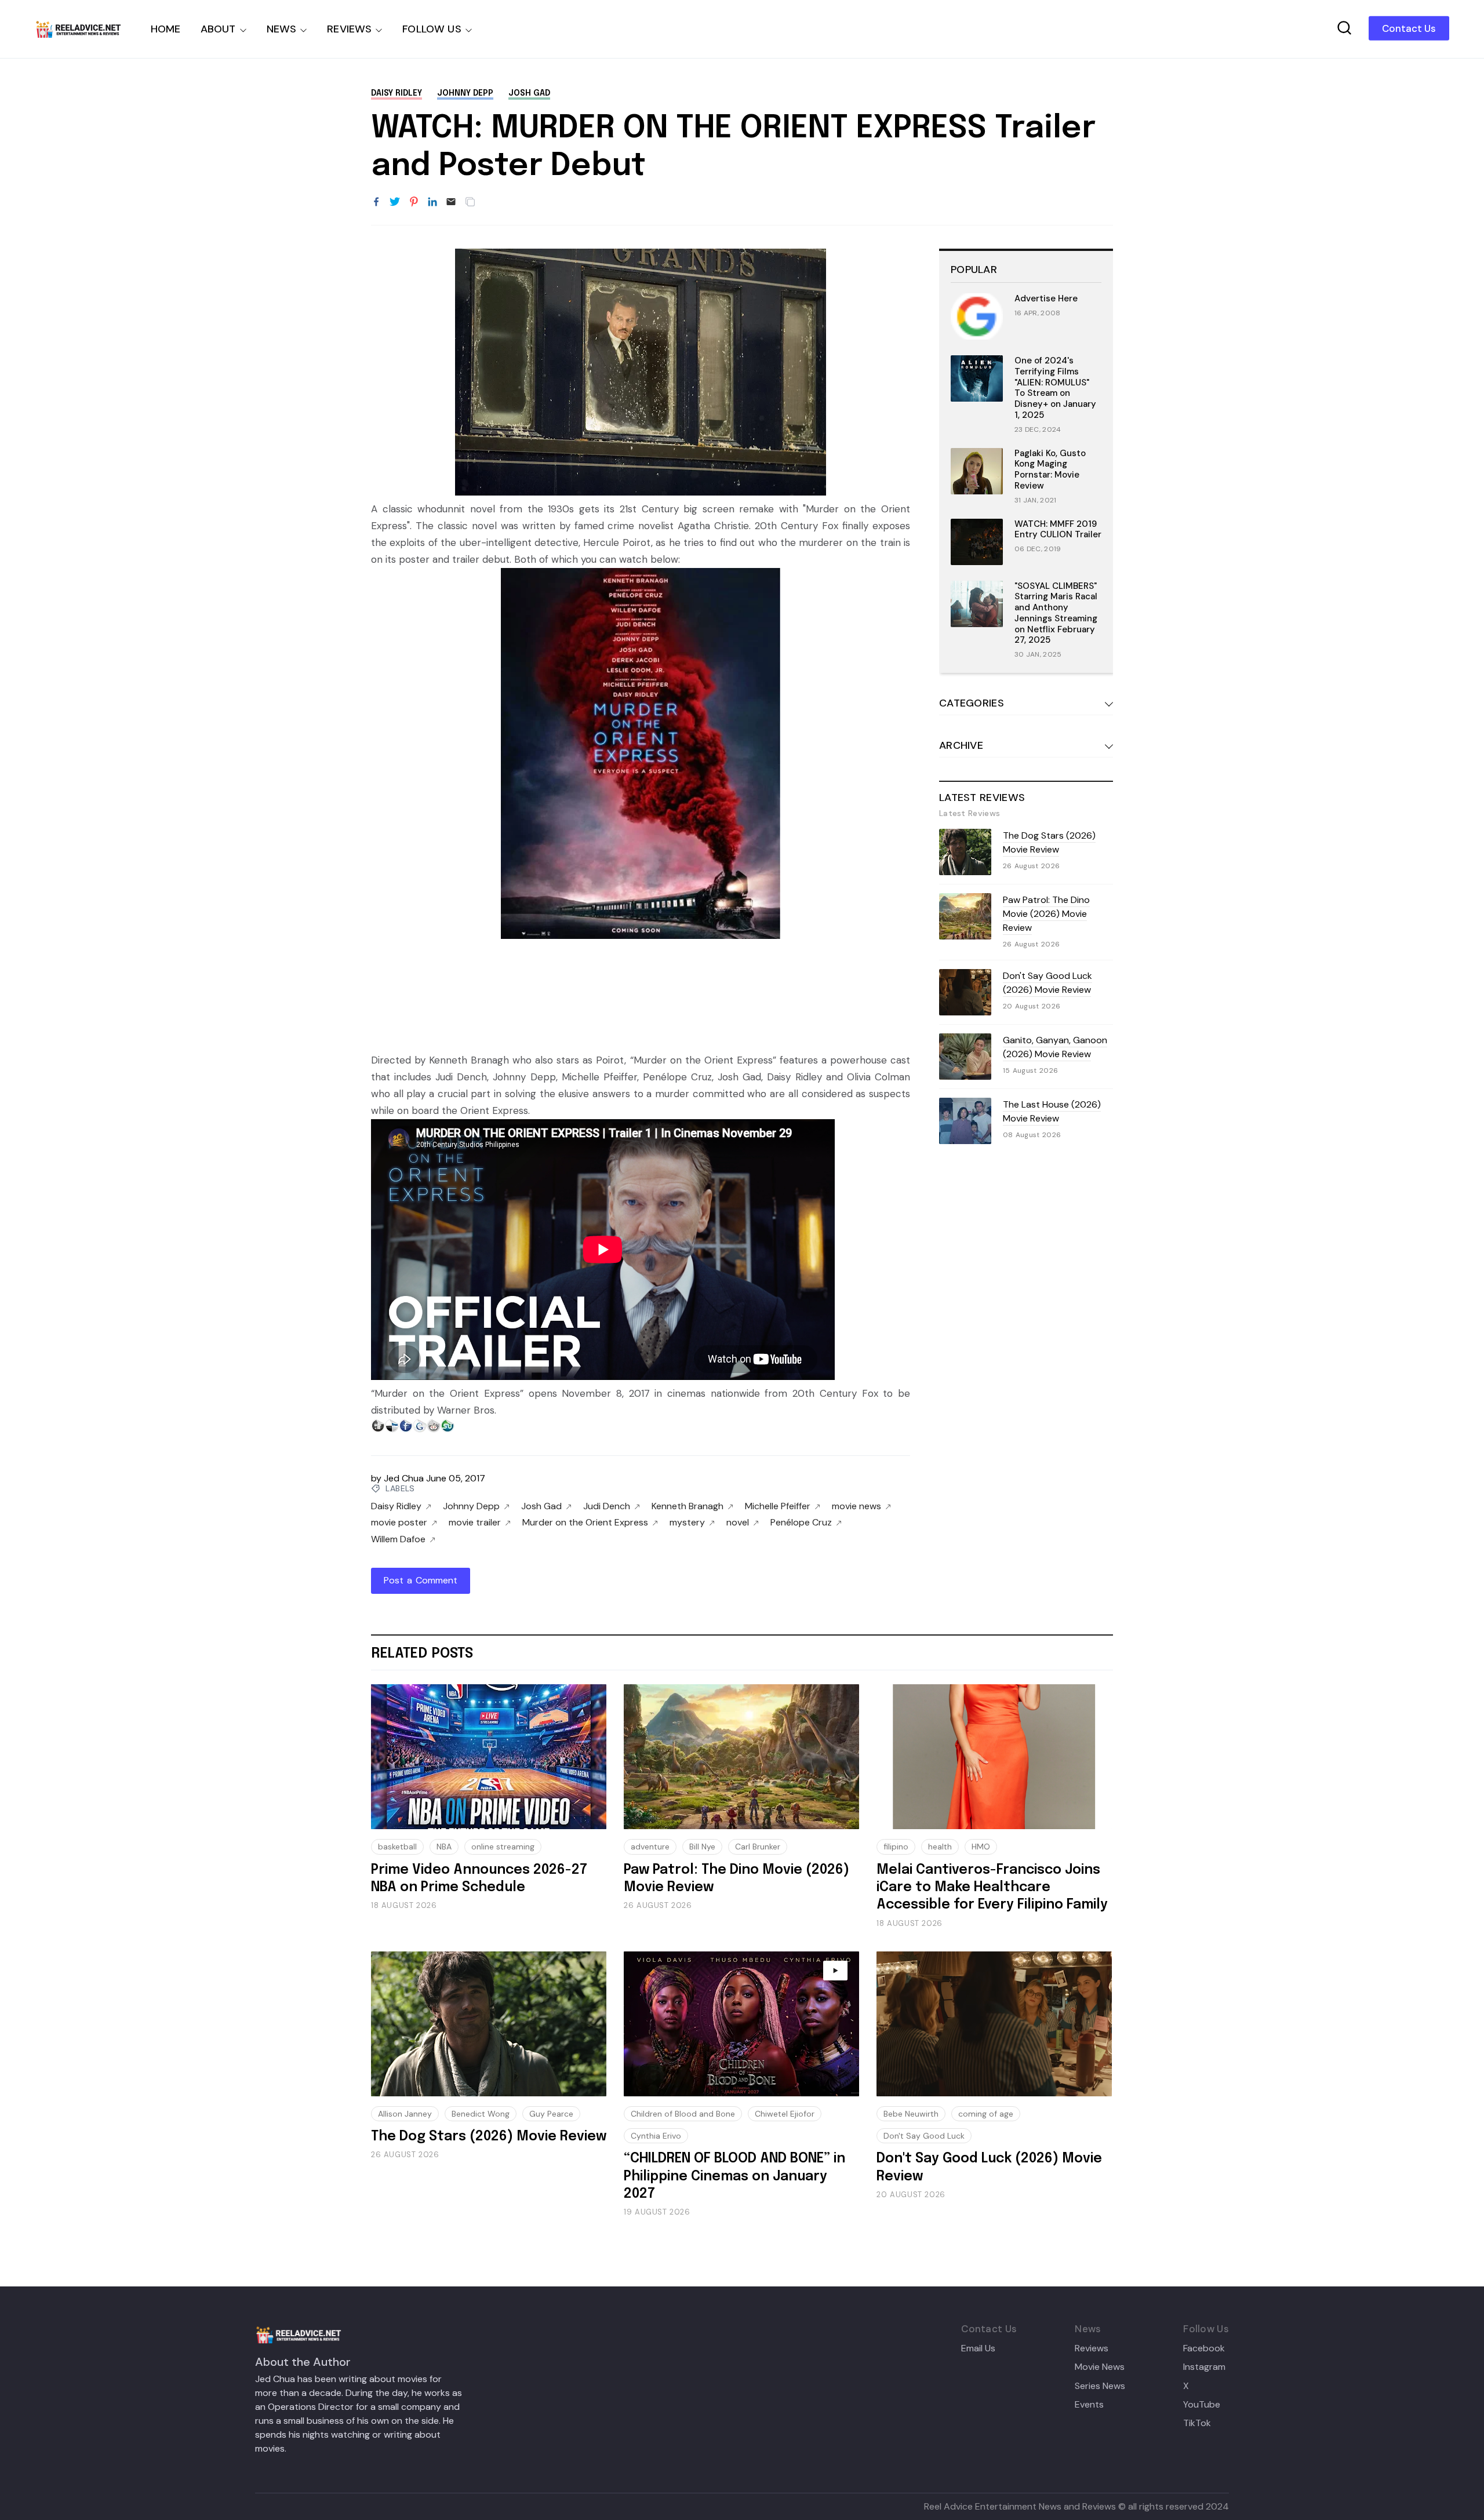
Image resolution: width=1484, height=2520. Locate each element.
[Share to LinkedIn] (432, 202)
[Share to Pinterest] (414, 202)
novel (738, 1523)
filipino (896, 1847)
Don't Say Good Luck (924, 2136)
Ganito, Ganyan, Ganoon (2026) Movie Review (1055, 1047)
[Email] (451, 202)
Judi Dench (607, 1506)
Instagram (1204, 2367)
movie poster (399, 1523)
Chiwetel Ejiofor (785, 2114)
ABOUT (218, 29)
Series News (1100, 2386)
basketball (397, 1847)
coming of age (986, 2114)
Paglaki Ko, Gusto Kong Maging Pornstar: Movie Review (1050, 469)
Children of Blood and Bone (683, 2114)
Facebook (1204, 2348)
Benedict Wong (481, 2114)
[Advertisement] (641, 1004)
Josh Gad (529, 93)
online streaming (503, 1847)
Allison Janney (405, 2114)
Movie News (1100, 2367)
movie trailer (475, 1523)
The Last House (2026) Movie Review (1052, 1111)
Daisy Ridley (397, 93)
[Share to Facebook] (376, 202)
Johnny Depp (465, 93)
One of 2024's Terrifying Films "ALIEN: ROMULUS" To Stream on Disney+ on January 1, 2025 (1055, 388)
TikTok (1197, 2423)
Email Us (978, 2348)
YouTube (1202, 2405)
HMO (981, 1847)
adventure (650, 1847)
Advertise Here (1046, 298)
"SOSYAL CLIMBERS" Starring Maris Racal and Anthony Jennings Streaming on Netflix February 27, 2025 (1056, 613)
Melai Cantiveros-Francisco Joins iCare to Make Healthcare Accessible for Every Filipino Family (992, 1888)
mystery (687, 1523)
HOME (166, 29)
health (940, 1847)
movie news (856, 1506)
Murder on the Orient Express (585, 1523)
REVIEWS (349, 29)
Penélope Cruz (801, 1523)
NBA (444, 1847)
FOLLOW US (432, 29)
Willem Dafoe (398, 1539)
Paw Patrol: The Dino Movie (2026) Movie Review (1046, 914)
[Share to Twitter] (395, 202)
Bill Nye (702, 1847)
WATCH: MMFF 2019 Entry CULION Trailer (1058, 529)
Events (1089, 2405)
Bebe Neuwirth (911, 2114)
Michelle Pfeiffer (778, 1506)
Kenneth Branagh (688, 1506)
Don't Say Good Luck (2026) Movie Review (1047, 983)
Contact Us (1409, 28)
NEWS (282, 29)
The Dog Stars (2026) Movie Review (1049, 842)
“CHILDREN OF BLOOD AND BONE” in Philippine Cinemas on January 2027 (734, 2176)
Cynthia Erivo (656, 2136)
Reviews (1092, 2348)
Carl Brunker (758, 1847)
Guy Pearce (551, 2114)
